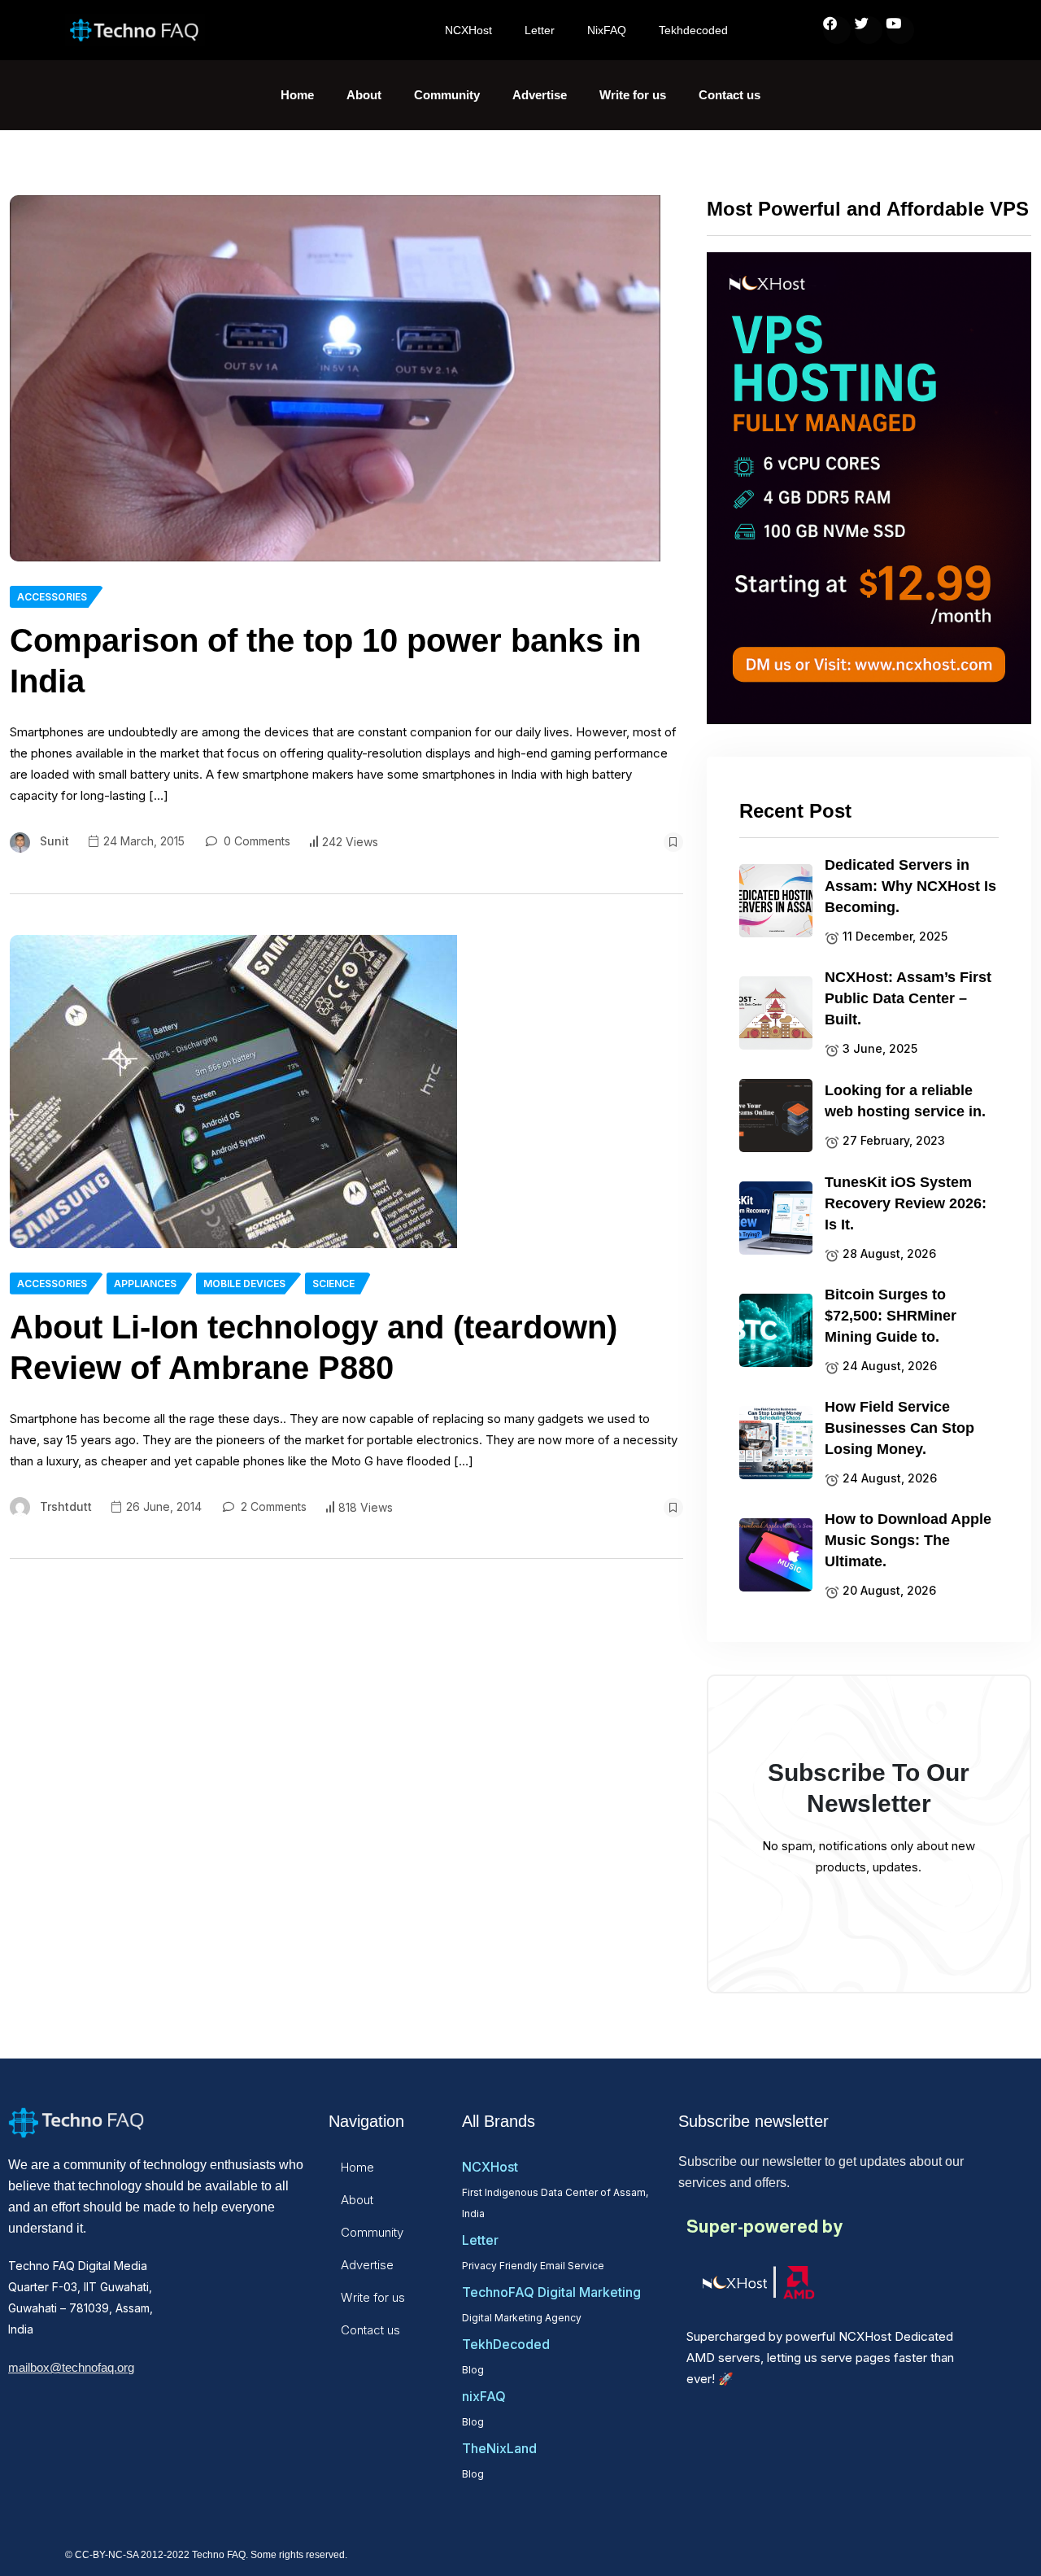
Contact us (730, 95)
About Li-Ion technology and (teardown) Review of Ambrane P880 (314, 1347)
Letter (540, 30)
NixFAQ (607, 30)
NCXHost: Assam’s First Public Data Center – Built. (908, 998)
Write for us (633, 95)
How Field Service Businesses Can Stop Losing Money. (899, 1428)
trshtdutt (66, 1506)
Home (297, 95)
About (364, 95)
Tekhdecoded (693, 30)
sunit (54, 841)
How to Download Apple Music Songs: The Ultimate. (908, 1540)
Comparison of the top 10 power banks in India (325, 661)
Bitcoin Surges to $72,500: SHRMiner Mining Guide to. (891, 1316)
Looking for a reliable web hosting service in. (905, 1101)
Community (447, 95)
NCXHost (468, 30)
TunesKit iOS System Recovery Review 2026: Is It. (906, 1203)
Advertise (540, 95)
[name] (335, 378)
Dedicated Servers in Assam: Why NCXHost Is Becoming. (910, 886)
